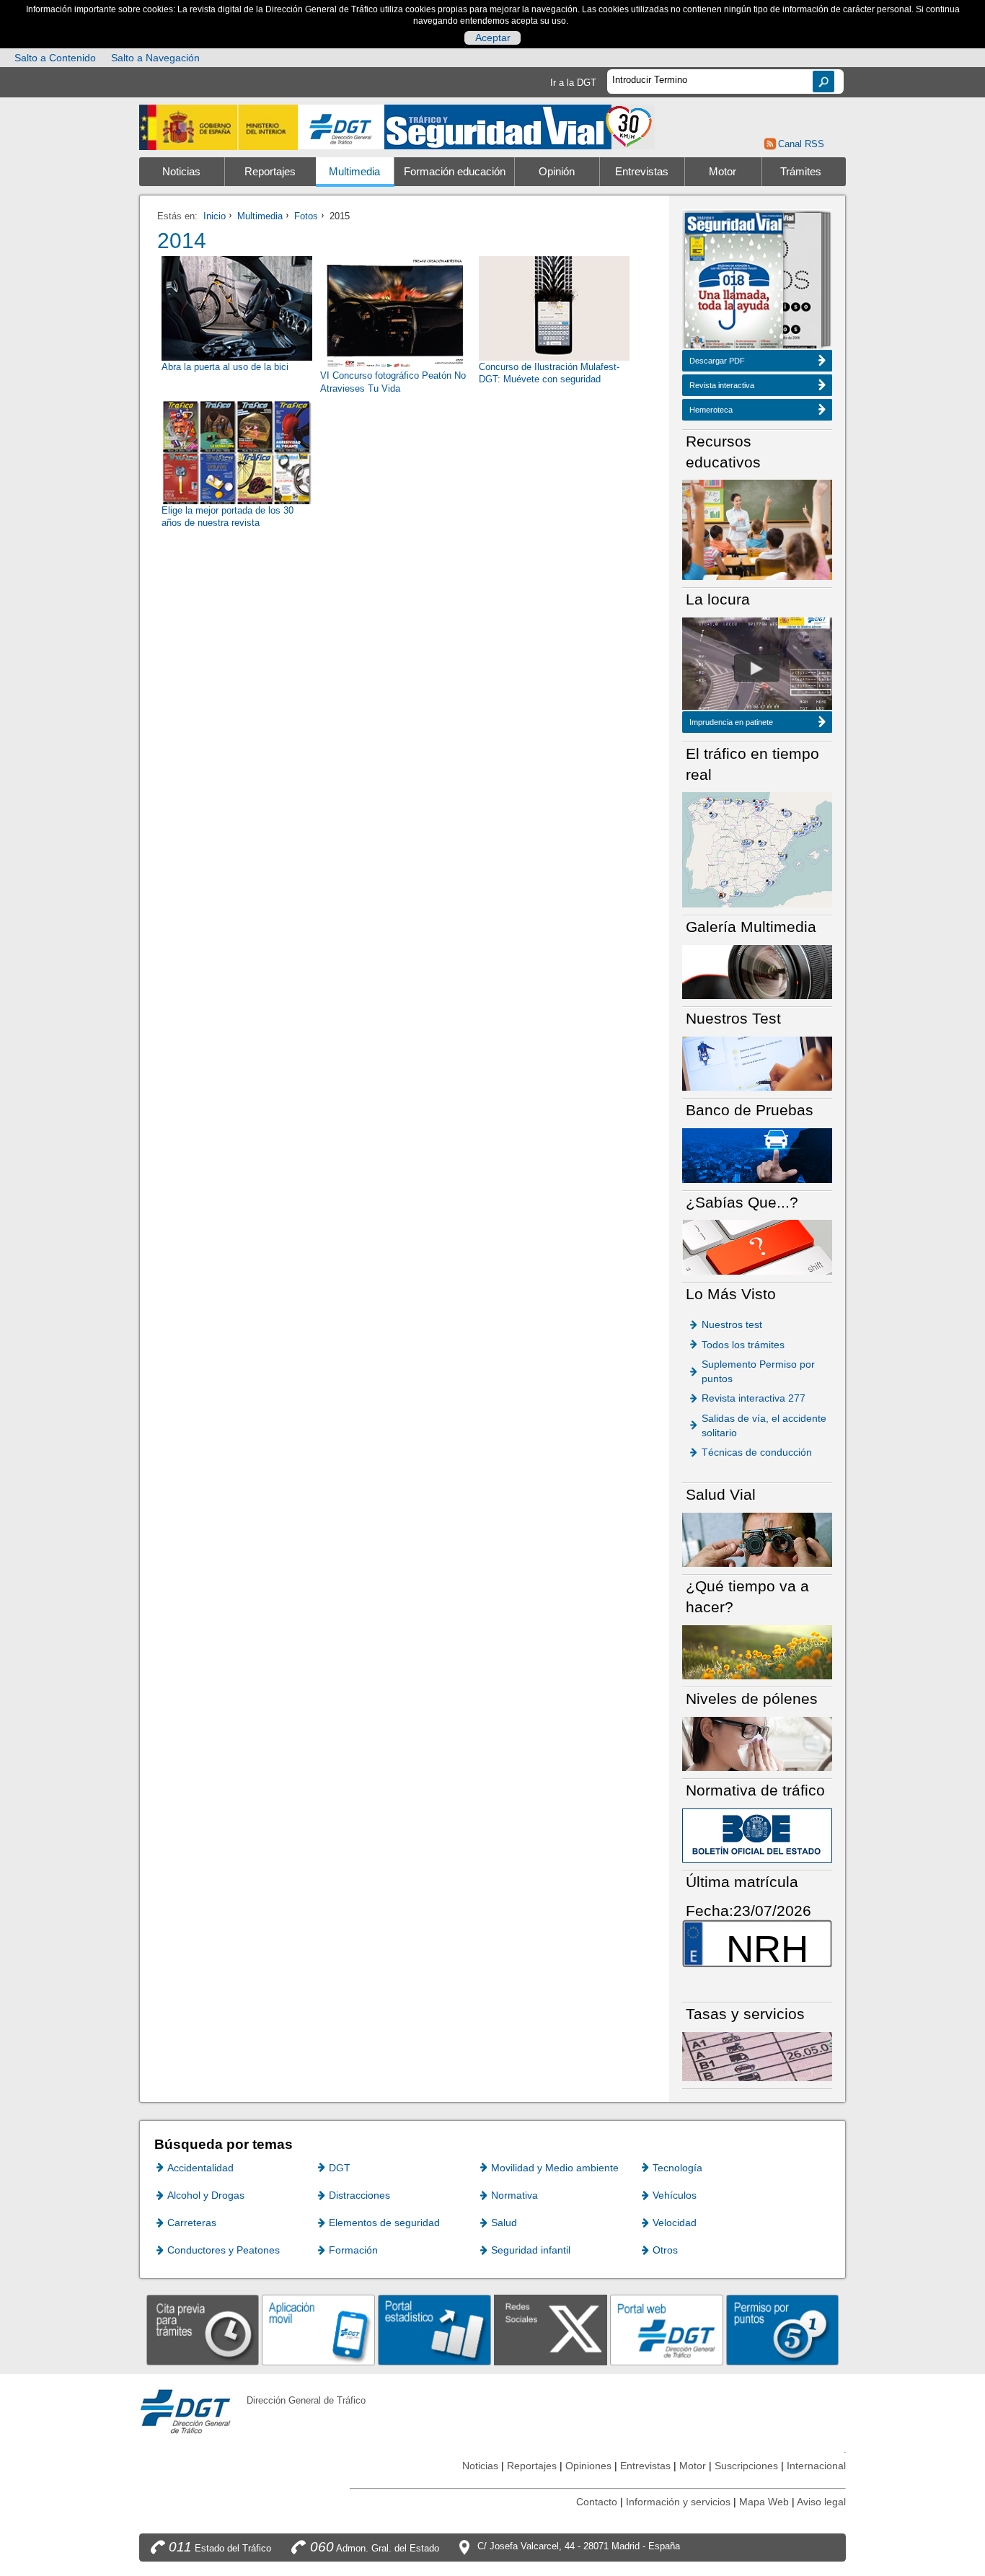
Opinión (557, 172)
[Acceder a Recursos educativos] (757, 529)
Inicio (215, 216)
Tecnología (677, 2168)
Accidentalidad (200, 2168)
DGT (340, 2168)
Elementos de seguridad (384, 2223)
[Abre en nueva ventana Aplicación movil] (318, 2330)
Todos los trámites (743, 1345)
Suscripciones (746, 2466)
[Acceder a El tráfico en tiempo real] (757, 849)
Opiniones (588, 2466)
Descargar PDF (717, 361)
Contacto (597, 2502)
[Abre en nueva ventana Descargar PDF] (734, 282)
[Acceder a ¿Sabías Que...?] (757, 1246)
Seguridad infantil (531, 2250)
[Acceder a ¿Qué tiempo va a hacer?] (757, 1652)
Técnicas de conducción (757, 1452)
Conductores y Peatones (224, 2250)
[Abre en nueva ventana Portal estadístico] (434, 2330)
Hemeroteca (711, 410)
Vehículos (675, 2195)
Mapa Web (764, 2502)
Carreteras (192, 2223)
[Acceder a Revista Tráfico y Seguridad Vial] (520, 126)
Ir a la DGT (573, 83)
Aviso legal (821, 2502)
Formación (353, 2250)
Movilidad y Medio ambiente (555, 2168)
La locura (757, 668)
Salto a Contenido (55, 58)
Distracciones (359, 2195)
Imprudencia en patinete (731, 722)
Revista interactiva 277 (754, 1398)
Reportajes (270, 172)
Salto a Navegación (155, 58)
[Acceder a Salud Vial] (757, 1539)
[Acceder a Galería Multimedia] (757, 971)
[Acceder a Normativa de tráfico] (757, 1835)
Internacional (816, 2466)
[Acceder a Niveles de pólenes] (757, 1743)
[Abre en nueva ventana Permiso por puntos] (783, 2330)
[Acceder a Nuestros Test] (757, 1063)
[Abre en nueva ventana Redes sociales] (551, 2330)
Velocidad (675, 2223)
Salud (504, 2223)
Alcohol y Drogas (206, 2195)
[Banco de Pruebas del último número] (757, 1155)
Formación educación (455, 172)
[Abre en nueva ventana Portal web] (667, 2330)
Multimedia (354, 172)
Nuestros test (732, 1324)
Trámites (801, 172)
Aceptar (493, 38)
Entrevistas (642, 172)
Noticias (181, 172)
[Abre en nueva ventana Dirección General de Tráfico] (341, 127)
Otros (665, 2250)
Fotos (306, 216)
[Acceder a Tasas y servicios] (757, 2056)
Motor (723, 172)
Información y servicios (678, 2502)
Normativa (514, 2195)
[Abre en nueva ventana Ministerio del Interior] (218, 127)
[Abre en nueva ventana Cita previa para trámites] (203, 2330)
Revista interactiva (722, 385)
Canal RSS (801, 144)
